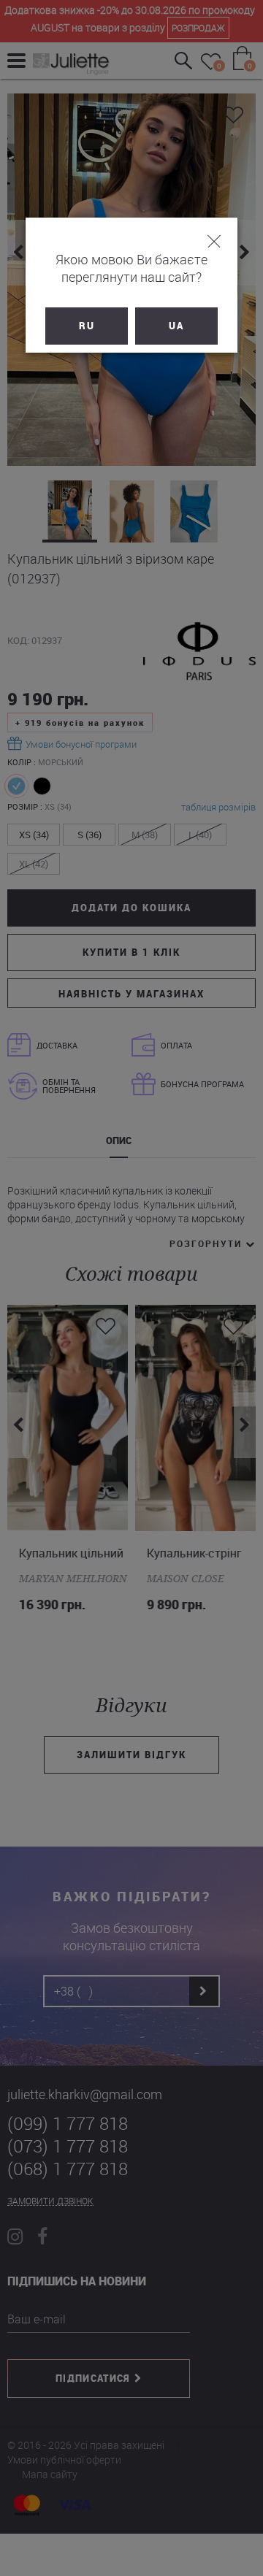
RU (87, 326)
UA (176, 326)
